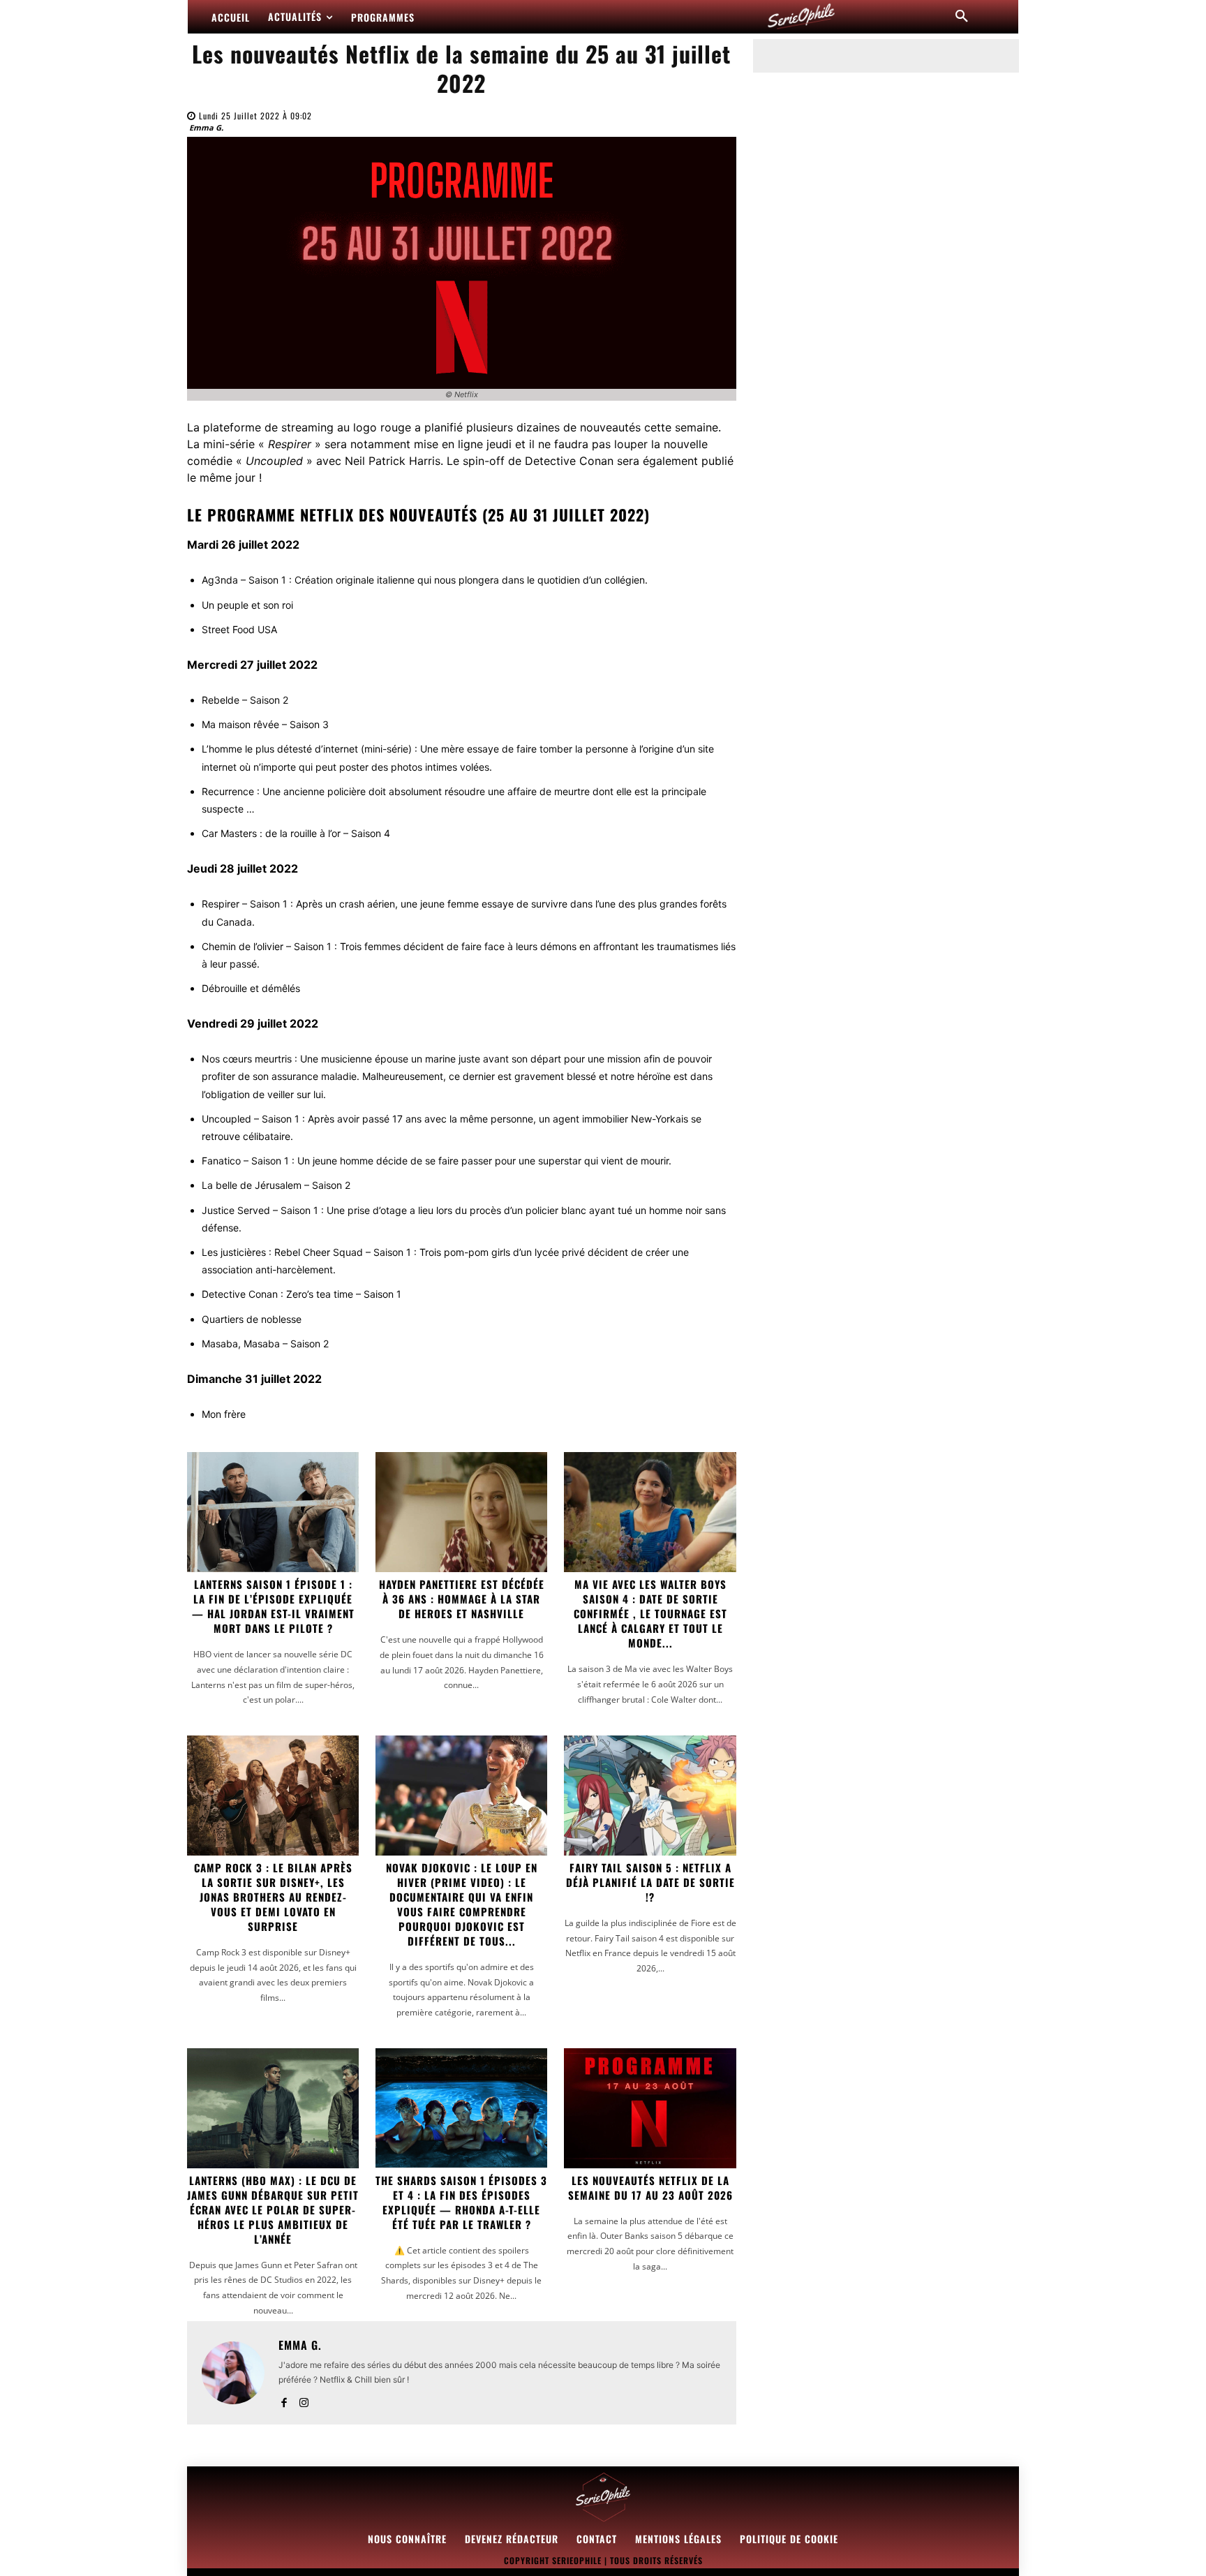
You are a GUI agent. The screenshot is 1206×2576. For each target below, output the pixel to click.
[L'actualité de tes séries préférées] (801, 17)
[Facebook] (284, 2400)
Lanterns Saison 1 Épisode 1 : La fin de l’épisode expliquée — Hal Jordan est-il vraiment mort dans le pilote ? (273, 1606)
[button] (962, 17)
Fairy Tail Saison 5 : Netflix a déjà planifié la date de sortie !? (650, 1882)
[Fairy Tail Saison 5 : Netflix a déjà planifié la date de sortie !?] (650, 1796)
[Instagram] (304, 2400)
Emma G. (206, 127)
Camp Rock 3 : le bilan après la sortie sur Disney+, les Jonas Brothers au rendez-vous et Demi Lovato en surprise (273, 1897)
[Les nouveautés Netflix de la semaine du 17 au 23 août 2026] (650, 2108)
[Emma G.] (233, 2373)
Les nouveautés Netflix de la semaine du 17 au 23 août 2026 (650, 2188)
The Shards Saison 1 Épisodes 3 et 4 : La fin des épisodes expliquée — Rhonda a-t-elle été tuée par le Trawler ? (461, 2202)
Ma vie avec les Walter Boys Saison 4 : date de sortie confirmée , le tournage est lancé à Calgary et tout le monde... (650, 1613)
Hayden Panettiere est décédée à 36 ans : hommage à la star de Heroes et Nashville (462, 1599)
